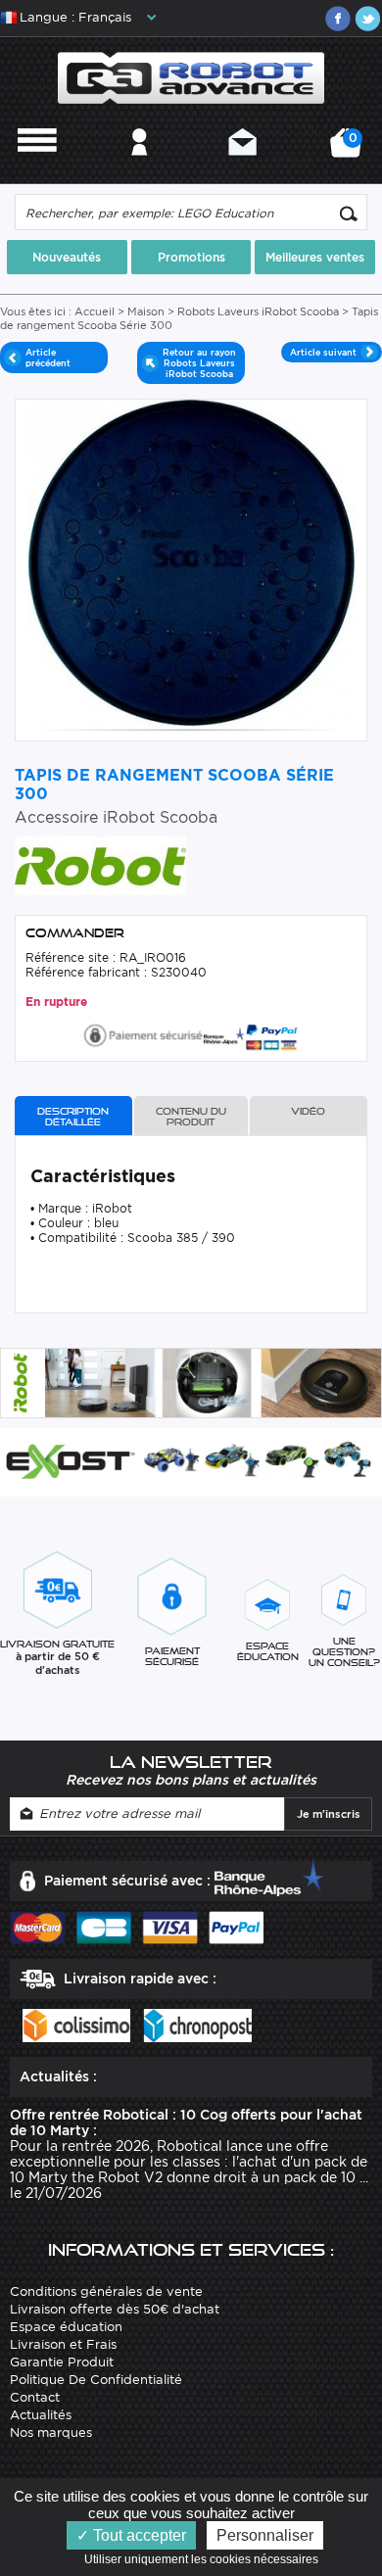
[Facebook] (338, 19)
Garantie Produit (62, 2362)
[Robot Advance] (191, 77)
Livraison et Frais (63, 2344)
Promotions (191, 257)
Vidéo (308, 1111)
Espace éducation (66, 2327)
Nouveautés (67, 257)
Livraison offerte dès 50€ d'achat (115, 2309)
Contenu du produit (191, 1117)
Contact (242, 168)
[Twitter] (367, 19)
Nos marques (51, 2433)
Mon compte (140, 168)
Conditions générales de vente (106, 2291)
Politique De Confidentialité (96, 2380)
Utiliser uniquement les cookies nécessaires (206, 2559)
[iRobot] (100, 864)
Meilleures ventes (315, 257)
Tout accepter (138, 2535)
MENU (37, 168)
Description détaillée (73, 1117)
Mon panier (350, 149)
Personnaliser (265, 2535)
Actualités (41, 2415)
